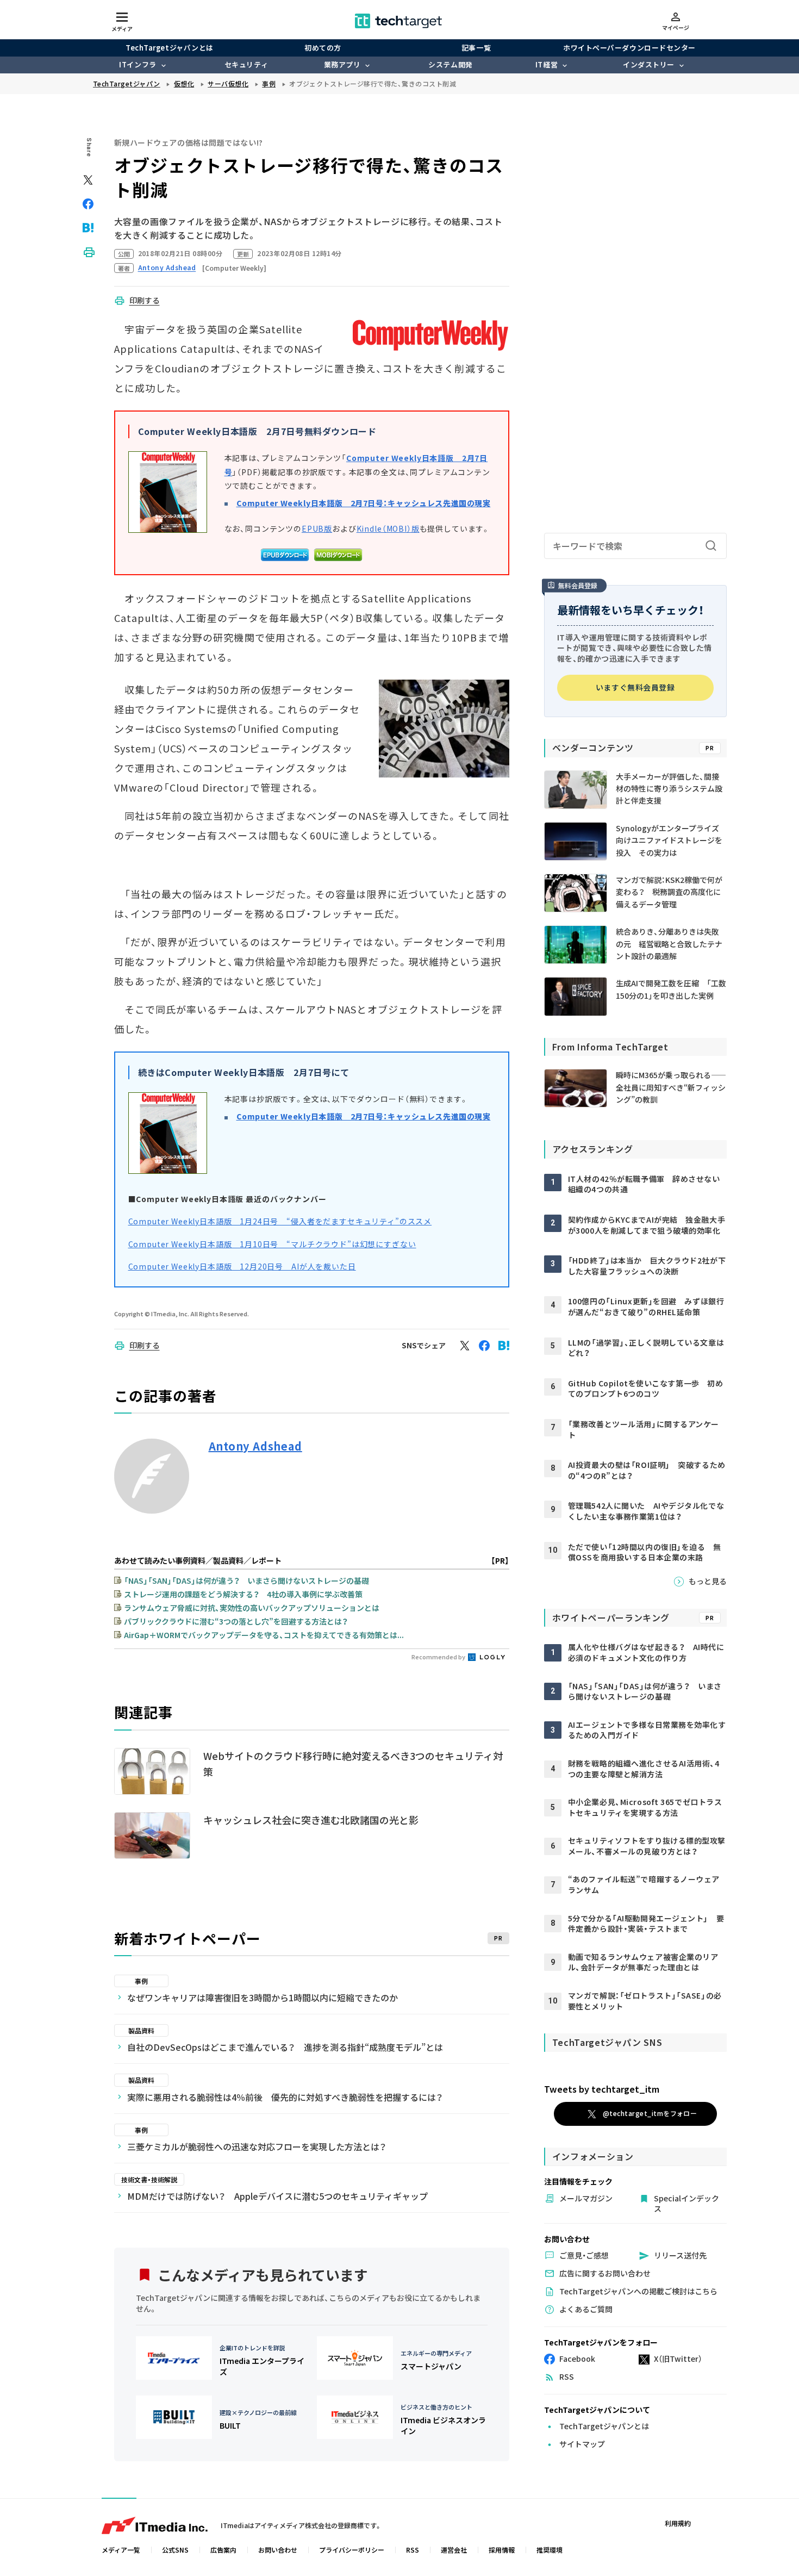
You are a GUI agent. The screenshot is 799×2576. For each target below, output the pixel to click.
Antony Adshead (255, 1446)
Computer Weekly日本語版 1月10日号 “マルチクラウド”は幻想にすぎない (272, 1244)
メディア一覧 (121, 2550)
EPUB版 (317, 528)
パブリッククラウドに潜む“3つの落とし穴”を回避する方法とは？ (236, 1621)
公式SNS (175, 2550)
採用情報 (502, 2550)
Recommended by (439, 1657)
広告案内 (223, 2550)
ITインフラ (138, 64)
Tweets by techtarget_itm (602, 2089)
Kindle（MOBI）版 (388, 528)
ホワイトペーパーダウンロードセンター (629, 48)
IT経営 (547, 64)
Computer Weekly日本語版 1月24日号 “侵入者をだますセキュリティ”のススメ (280, 1221)
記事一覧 (476, 48)
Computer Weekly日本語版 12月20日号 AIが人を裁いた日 (242, 1266)
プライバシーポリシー (352, 2550)
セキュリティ (246, 64)
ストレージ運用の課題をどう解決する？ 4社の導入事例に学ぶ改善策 (243, 1594)
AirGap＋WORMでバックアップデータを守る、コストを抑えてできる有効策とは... (264, 1635)
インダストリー (649, 64)
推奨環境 (550, 2550)
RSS (413, 2550)
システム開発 (450, 64)
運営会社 (454, 2550)
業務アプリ (342, 64)
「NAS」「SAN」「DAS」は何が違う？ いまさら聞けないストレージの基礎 (246, 1581)
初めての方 (323, 48)
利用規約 (678, 2523)
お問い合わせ (278, 2550)
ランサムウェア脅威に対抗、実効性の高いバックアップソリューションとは (252, 1608)
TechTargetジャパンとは (169, 48)
